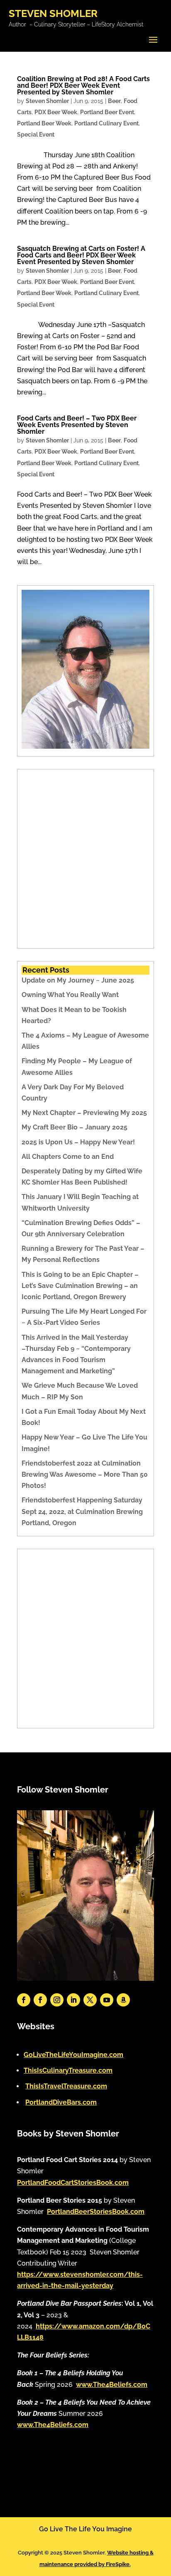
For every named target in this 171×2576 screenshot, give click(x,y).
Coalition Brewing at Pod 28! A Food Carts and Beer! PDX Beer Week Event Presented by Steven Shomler (83, 85)
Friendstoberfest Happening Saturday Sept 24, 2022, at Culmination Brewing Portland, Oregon (82, 1511)
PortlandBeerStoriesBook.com (96, 2212)
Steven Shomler (47, 101)
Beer (114, 101)
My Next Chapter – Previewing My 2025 (84, 1113)
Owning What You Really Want (70, 995)
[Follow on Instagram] (57, 2000)
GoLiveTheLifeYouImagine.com (73, 2055)
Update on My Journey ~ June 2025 (78, 980)
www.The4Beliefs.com (112, 2385)
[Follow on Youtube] (107, 2000)
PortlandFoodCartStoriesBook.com (73, 2183)
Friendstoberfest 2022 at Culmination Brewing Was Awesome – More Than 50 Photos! (85, 1474)
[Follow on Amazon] (123, 2000)
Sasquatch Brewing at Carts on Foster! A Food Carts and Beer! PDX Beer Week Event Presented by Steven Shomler (81, 255)
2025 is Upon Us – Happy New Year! (78, 1142)
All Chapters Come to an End (68, 1157)
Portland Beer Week (44, 123)
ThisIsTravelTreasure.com (66, 2086)
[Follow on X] (90, 2000)
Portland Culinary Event (106, 123)
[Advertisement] (85, 859)
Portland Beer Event (107, 112)
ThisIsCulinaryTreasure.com (68, 2070)
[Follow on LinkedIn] (73, 2000)
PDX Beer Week (56, 112)
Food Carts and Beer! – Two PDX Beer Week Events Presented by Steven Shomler (77, 425)
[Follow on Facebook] (24, 2000)
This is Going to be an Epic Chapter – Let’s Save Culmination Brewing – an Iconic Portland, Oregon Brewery (80, 1286)
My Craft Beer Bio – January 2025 (75, 1127)
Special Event (36, 135)
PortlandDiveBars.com (61, 2102)
